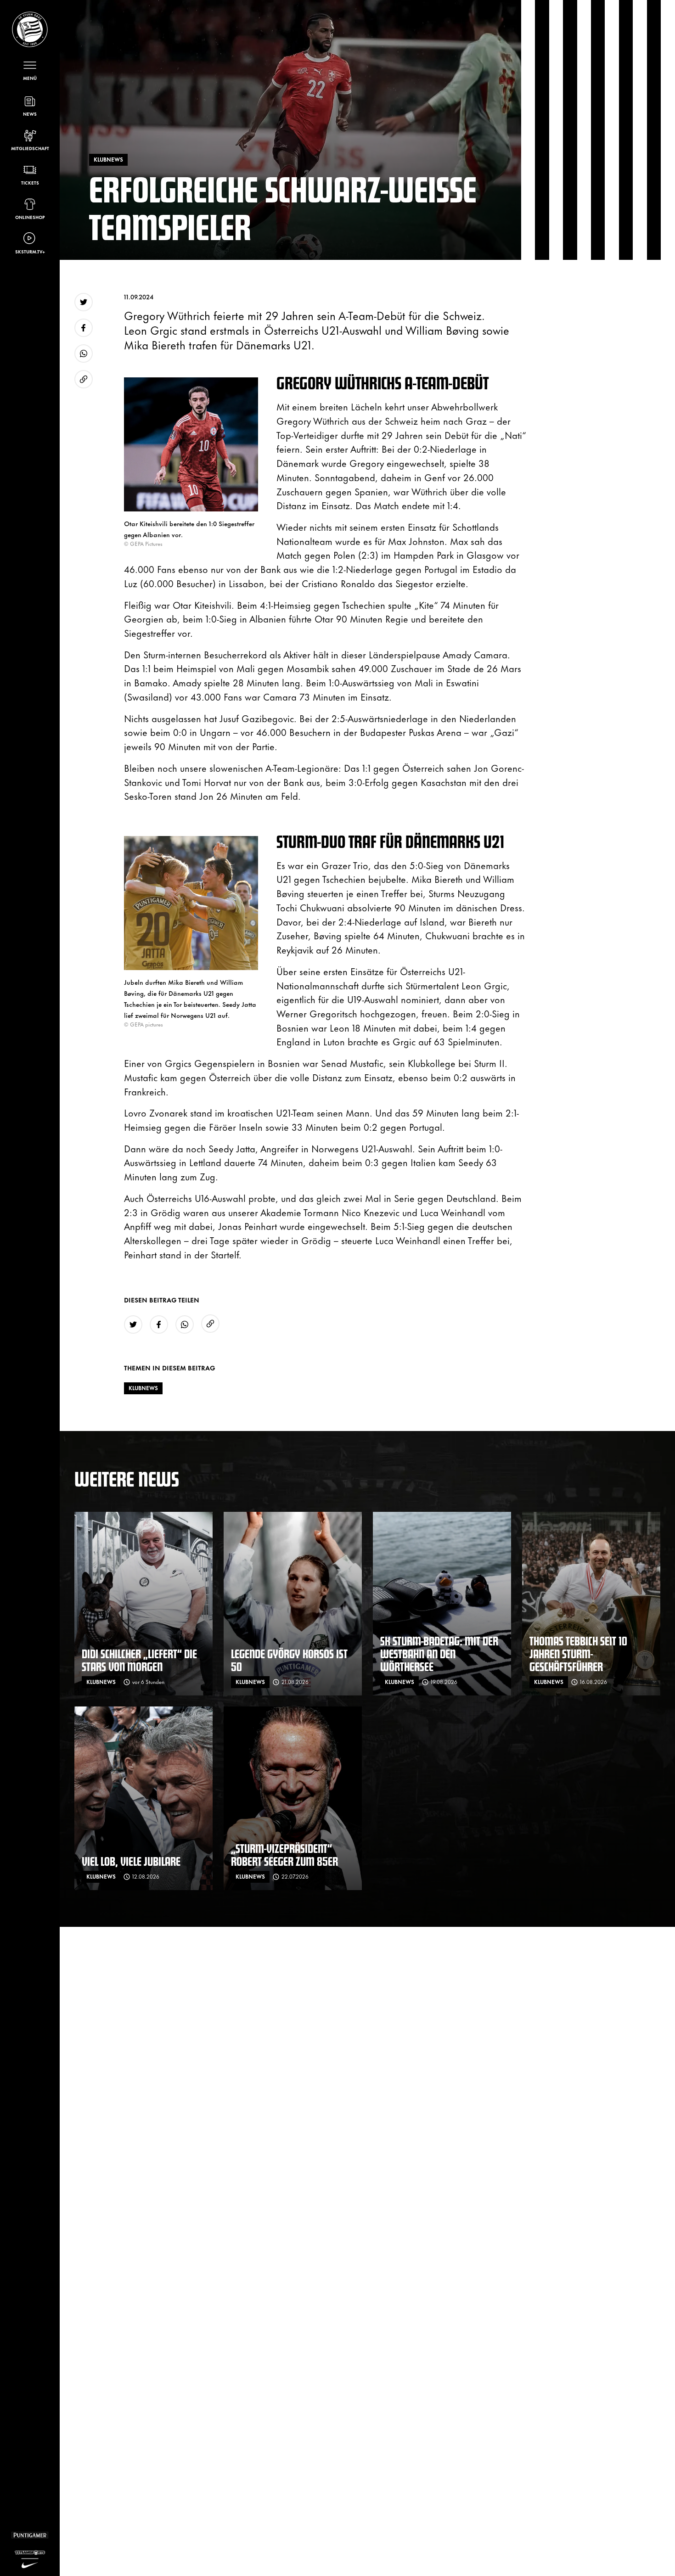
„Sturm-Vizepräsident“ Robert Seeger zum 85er (284, 1855)
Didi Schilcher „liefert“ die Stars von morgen (139, 1660)
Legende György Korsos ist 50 (289, 1660)
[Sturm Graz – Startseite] (30, 29)
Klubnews (143, 1388)
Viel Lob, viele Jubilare (131, 1861)
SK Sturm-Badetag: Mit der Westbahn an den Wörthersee (439, 1653)
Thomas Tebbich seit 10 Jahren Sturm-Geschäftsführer (578, 1653)
